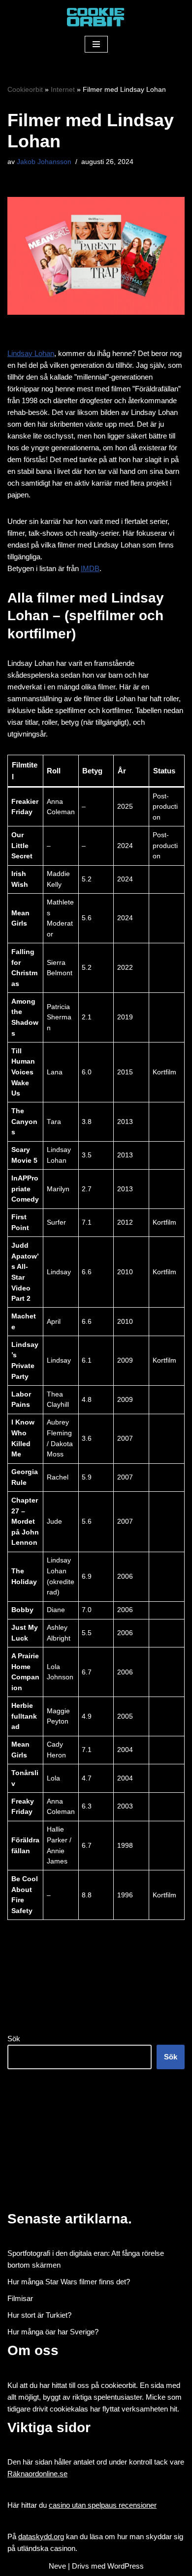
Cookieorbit (25, 89)
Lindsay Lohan (31, 353)
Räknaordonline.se (37, 2474)
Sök (14, 2039)
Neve (57, 2566)
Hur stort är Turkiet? (39, 2315)
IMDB (90, 568)
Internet (63, 89)
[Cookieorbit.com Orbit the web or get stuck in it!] (96, 17)
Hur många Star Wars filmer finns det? (69, 2282)
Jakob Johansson (44, 162)
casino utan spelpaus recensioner (103, 2505)
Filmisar (20, 2298)
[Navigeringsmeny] (96, 44)
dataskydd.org (41, 2536)
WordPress (126, 2566)
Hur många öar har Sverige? (53, 2332)
